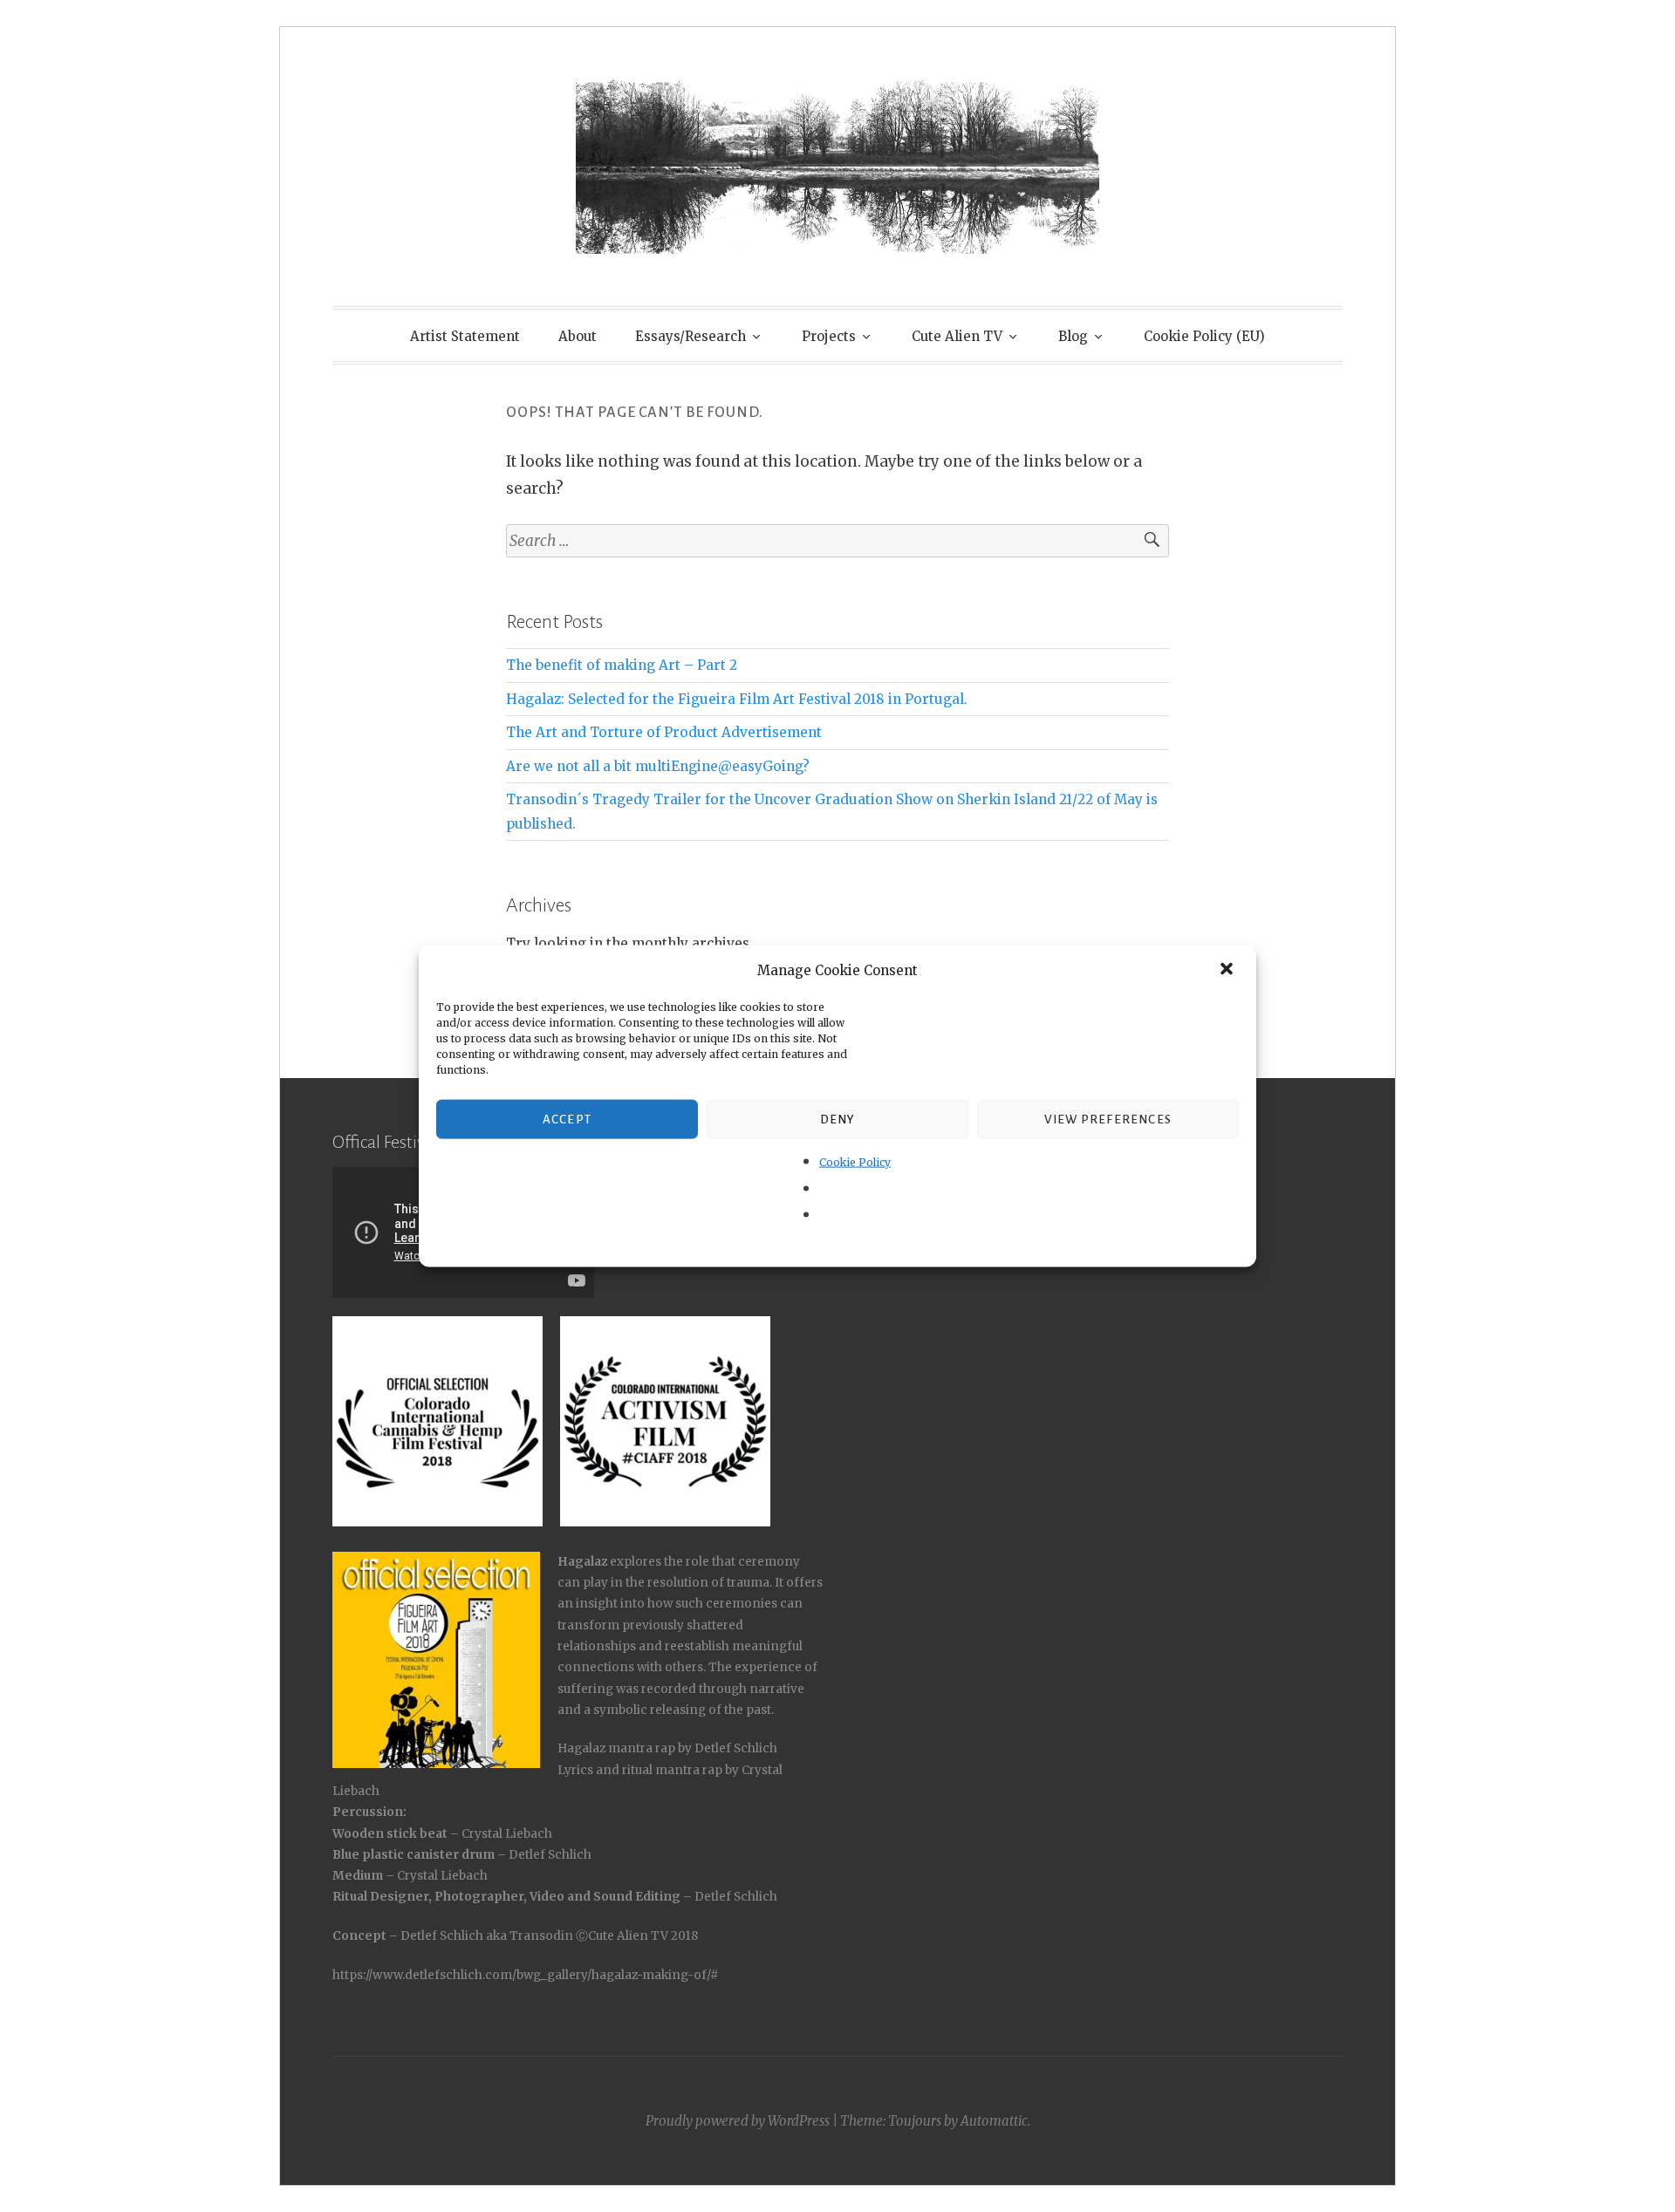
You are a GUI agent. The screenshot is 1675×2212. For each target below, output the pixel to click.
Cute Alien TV (957, 336)
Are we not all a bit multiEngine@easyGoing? (658, 766)
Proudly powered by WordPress (738, 2121)
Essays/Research (691, 336)
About (578, 336)
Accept (567, 1119)
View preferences (1108, 1119)
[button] (1228, 970)
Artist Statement (465, 336)
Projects (829, 336)
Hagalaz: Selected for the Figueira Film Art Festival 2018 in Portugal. (737, 699)
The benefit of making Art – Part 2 (622, 665)
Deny (838, 1119)
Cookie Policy (855, 1162)
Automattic (994, 2121)
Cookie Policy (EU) (1204, 336)
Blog (1073, 336)
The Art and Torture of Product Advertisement (664, 732)
